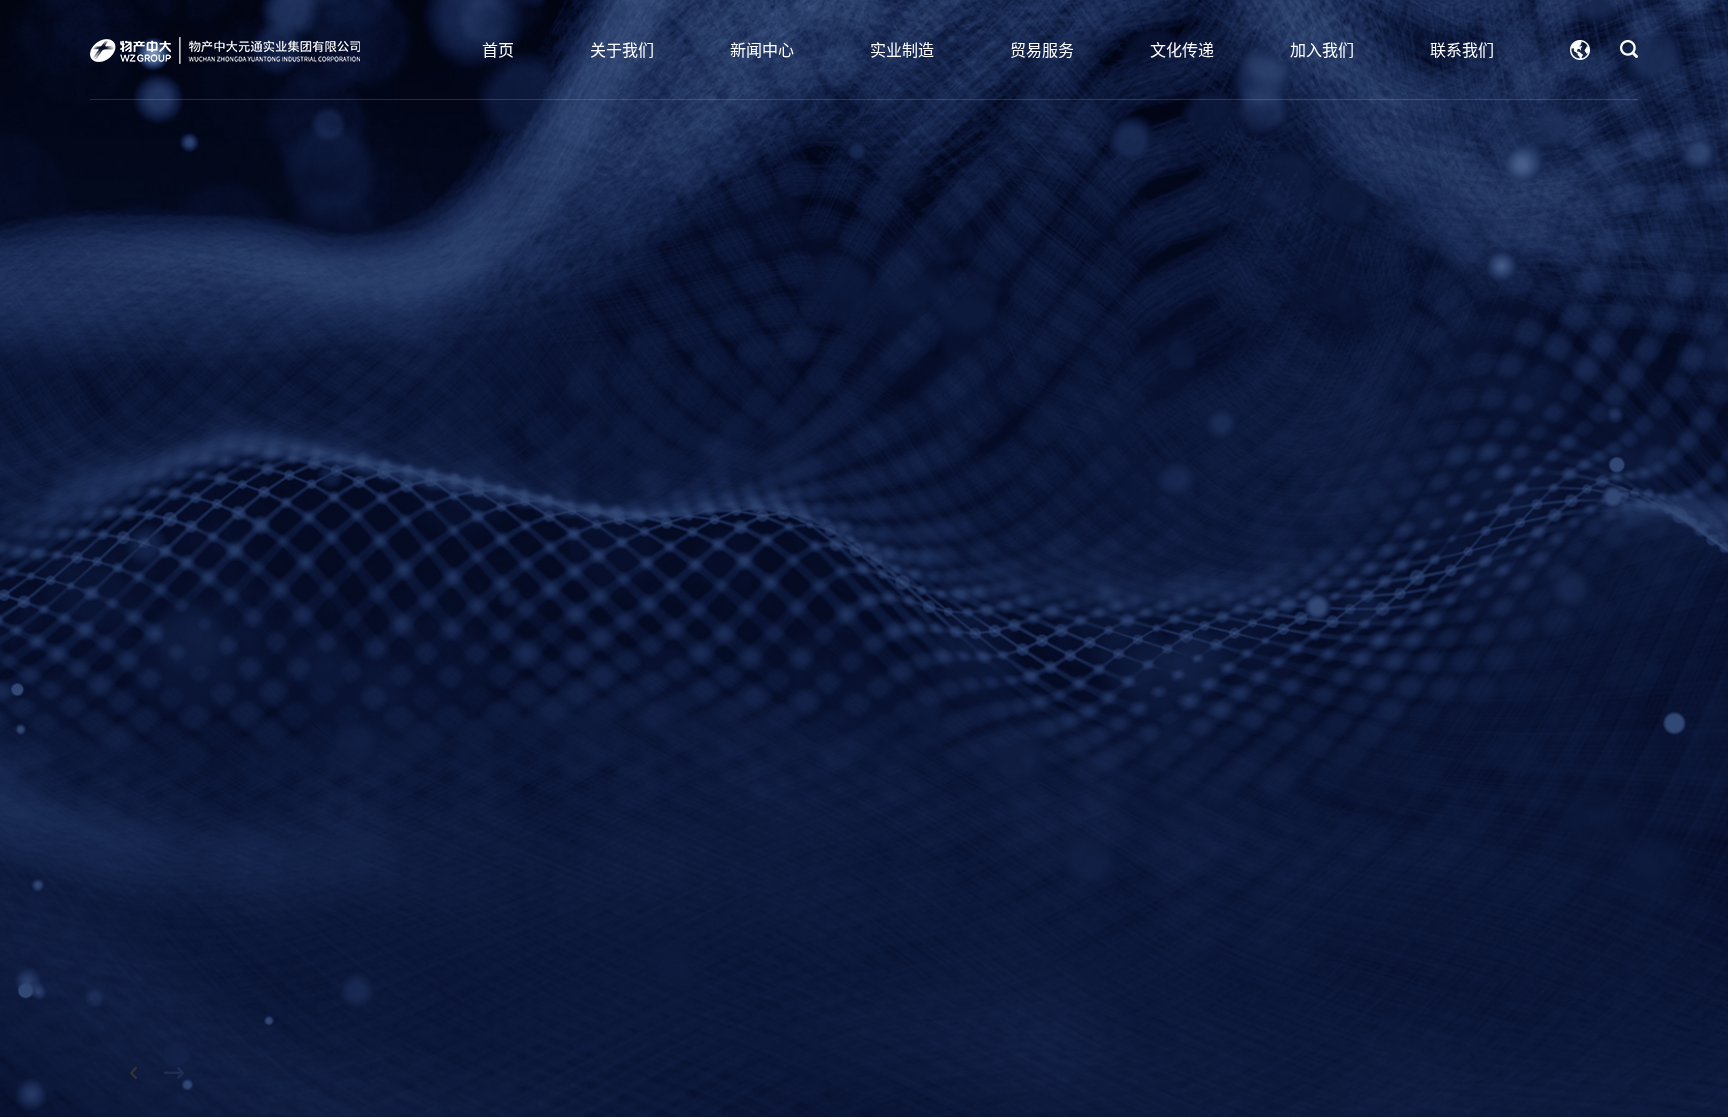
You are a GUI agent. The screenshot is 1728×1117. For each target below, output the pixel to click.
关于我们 (622, 49)
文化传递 (1182, 49)
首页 (498, 49)
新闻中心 (762, 49)
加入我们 (1322, 49)
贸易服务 (1042, 49)
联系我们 (1462, 49)
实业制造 (902, 49)
